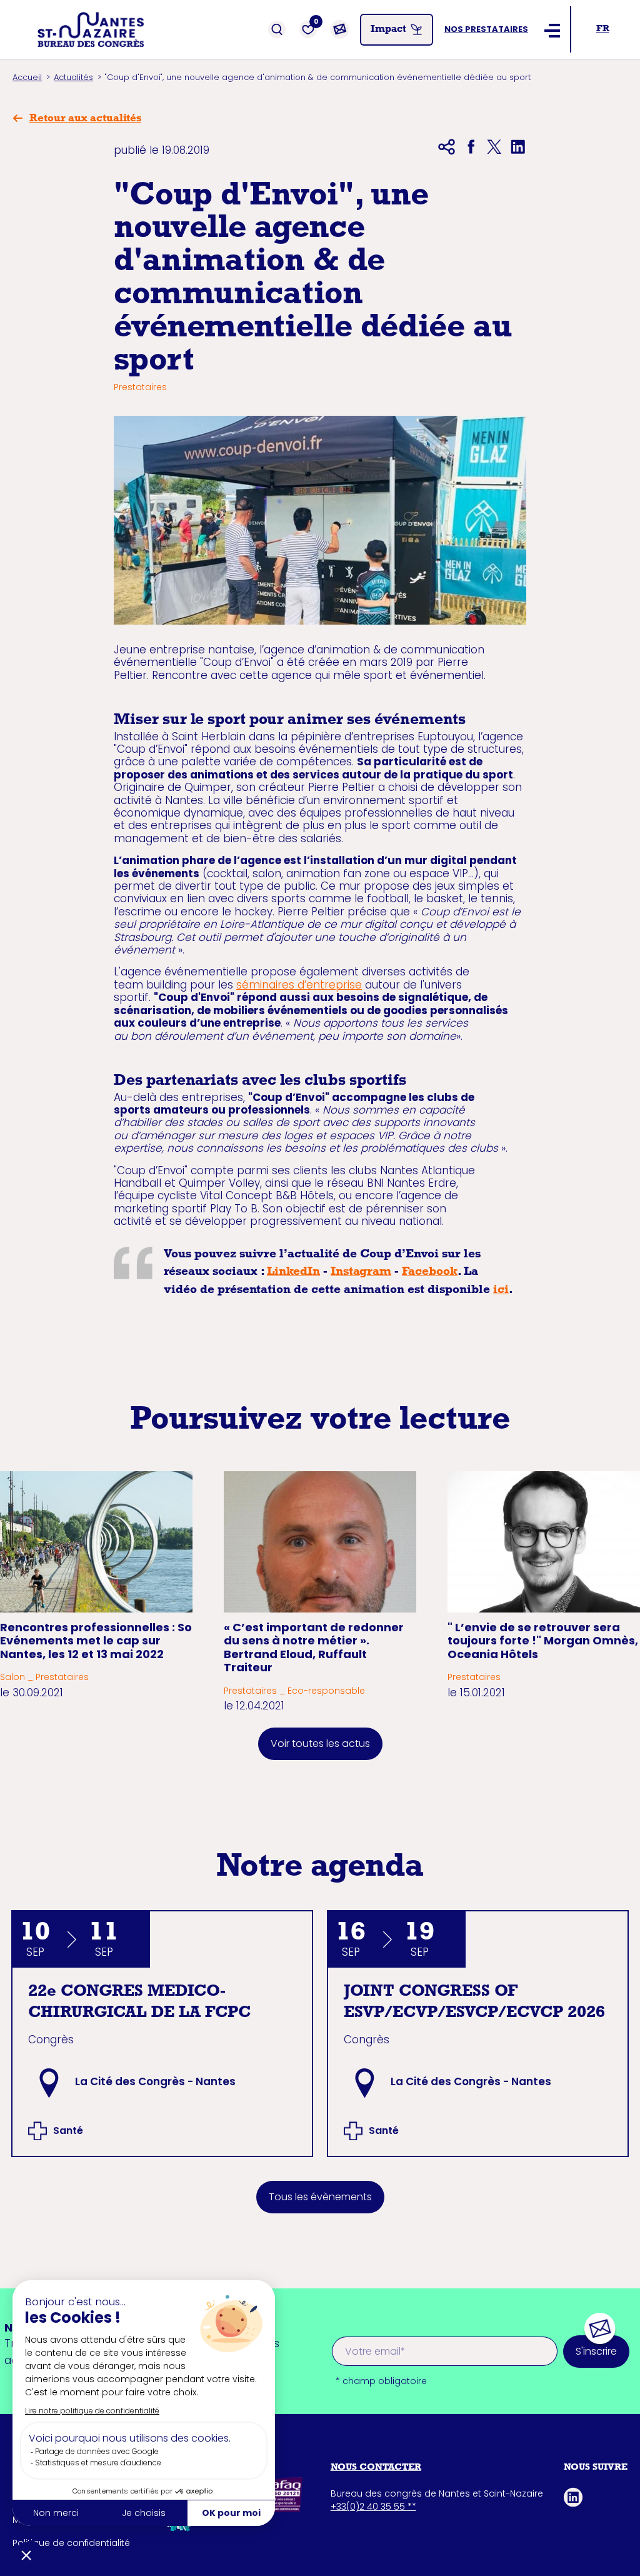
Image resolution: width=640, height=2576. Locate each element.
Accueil (27, 77)
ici (501, 1291)
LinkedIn (293, 1273)
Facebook (430, 1273)
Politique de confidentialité (71, 2543)
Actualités (73, 77)
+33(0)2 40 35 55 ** (373, 2507)
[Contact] (339, 29)
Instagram (361, 1273)
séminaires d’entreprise (299, 985)
